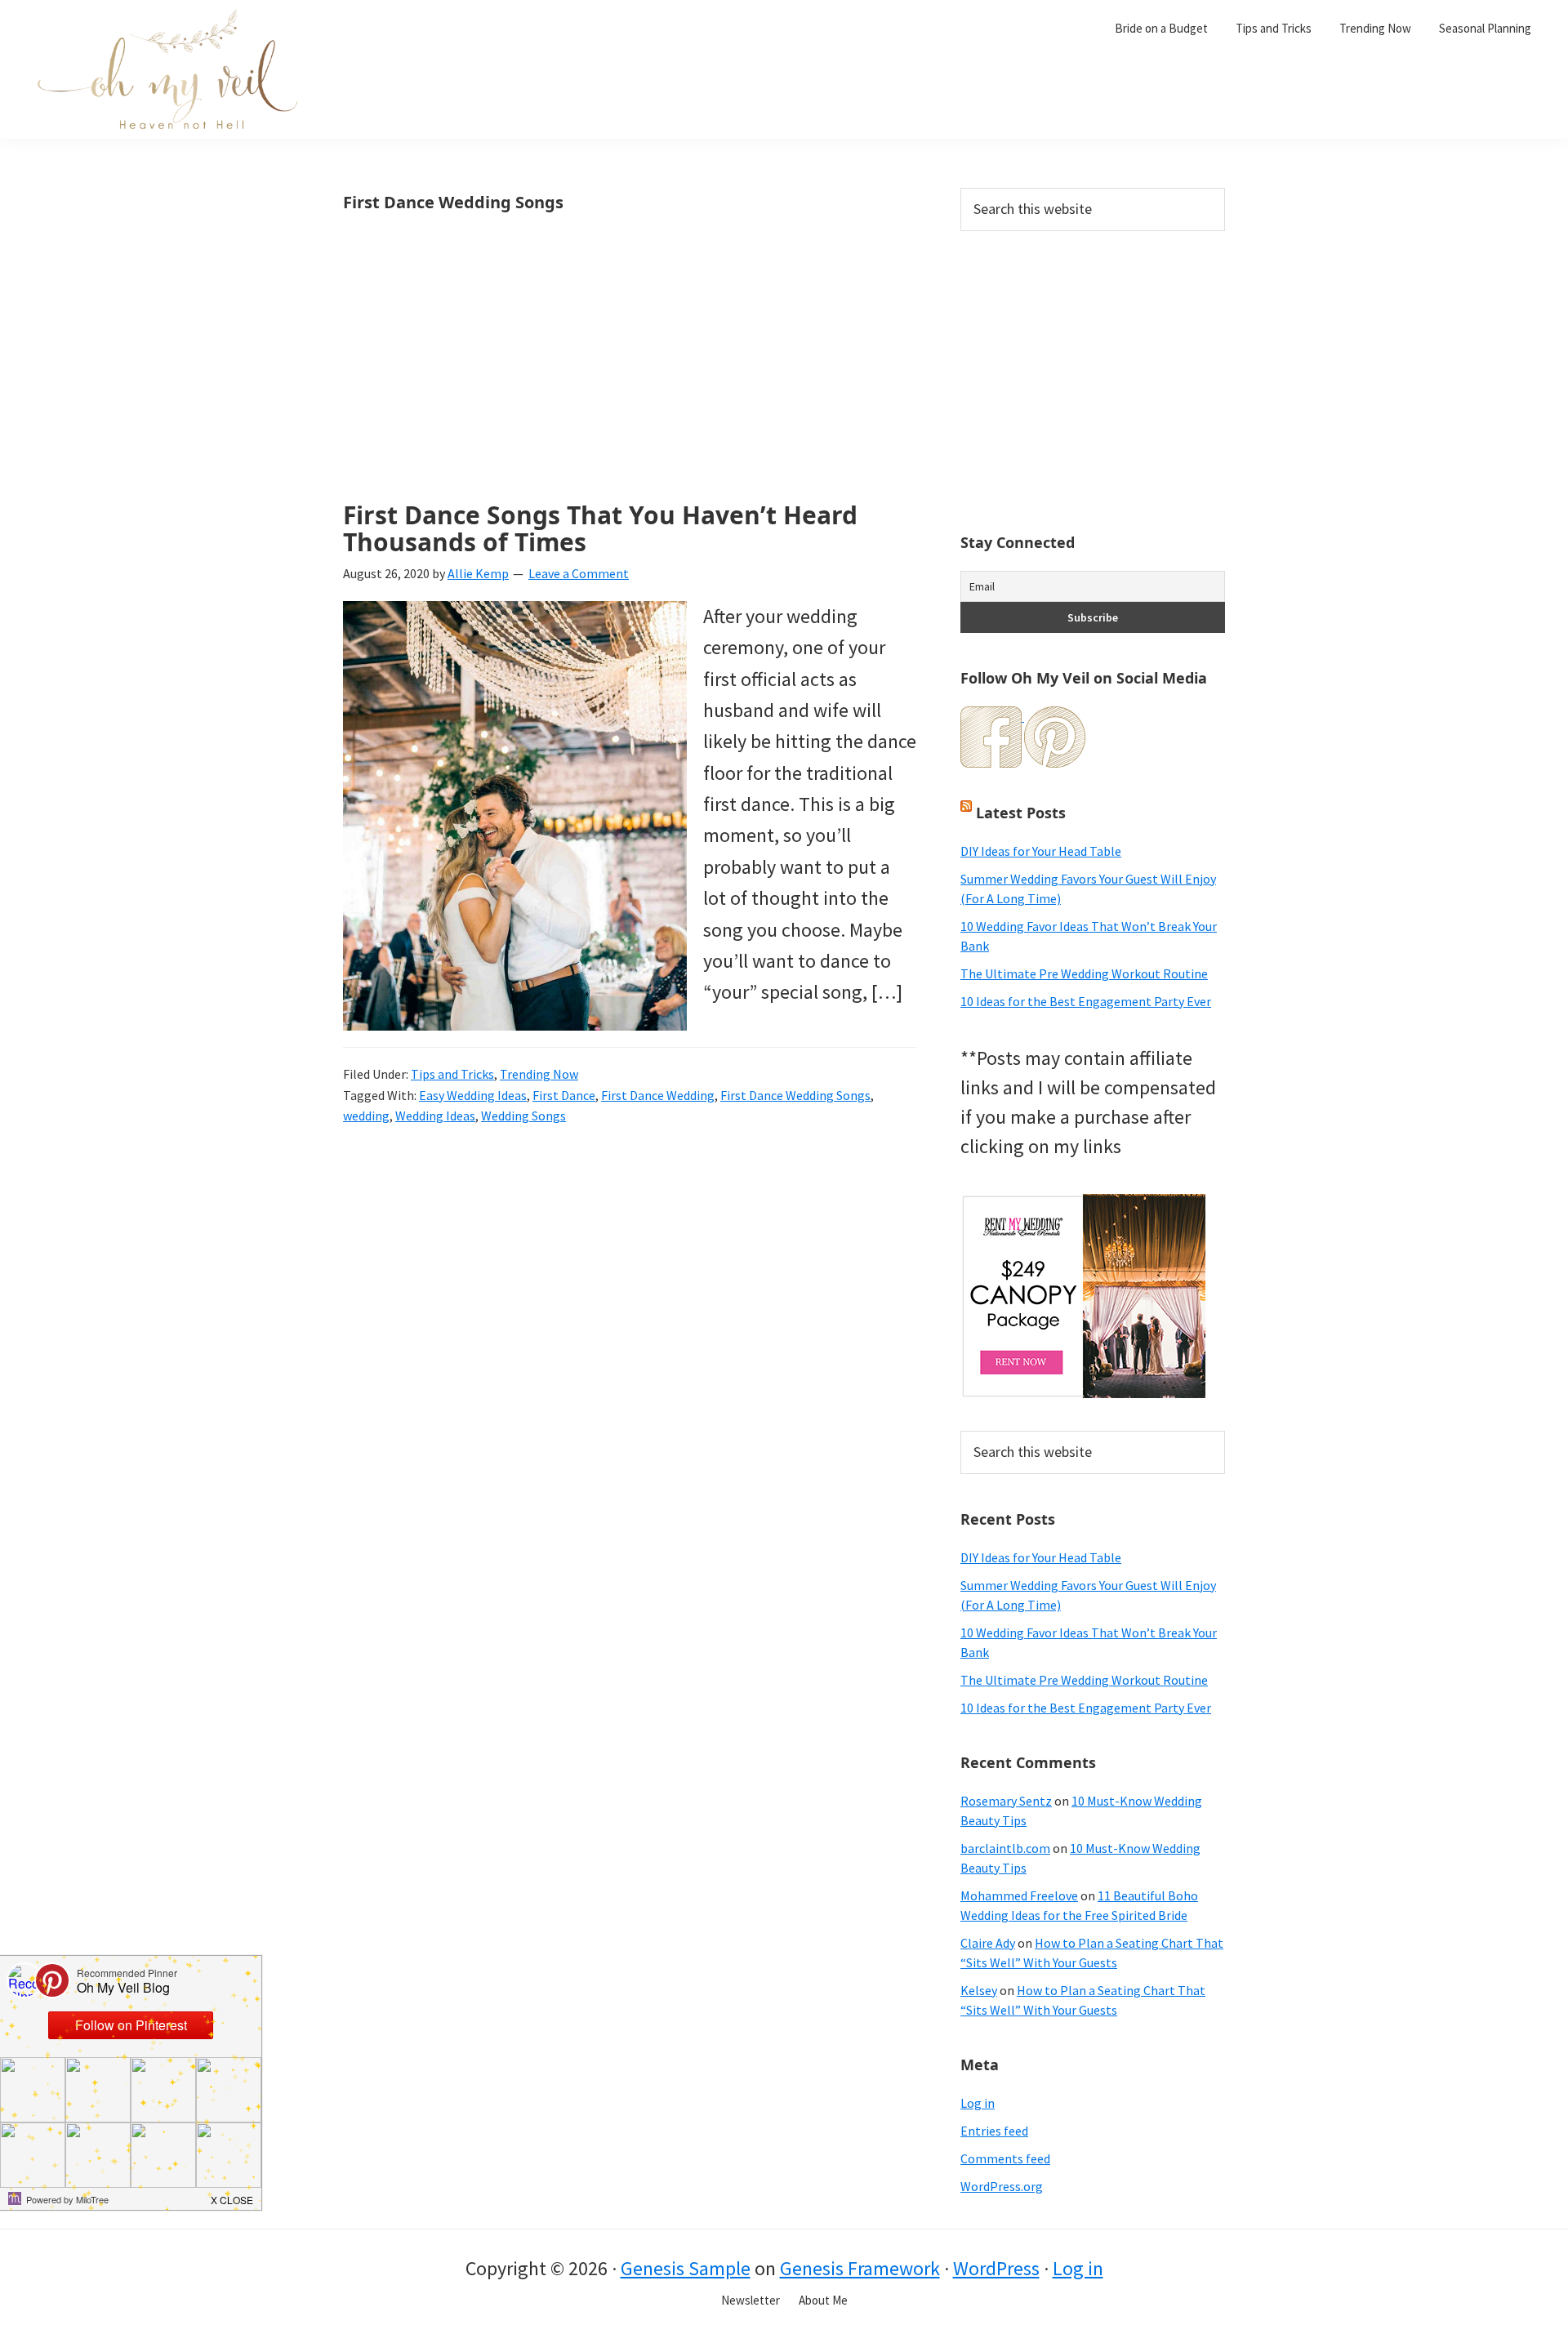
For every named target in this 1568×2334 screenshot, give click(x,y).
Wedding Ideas (435, 1116)
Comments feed (1005, 2158)
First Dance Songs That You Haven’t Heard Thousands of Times (600, 528)
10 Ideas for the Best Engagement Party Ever (1086, 1001)
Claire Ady (988, 1943)
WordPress (996, 2268)
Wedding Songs (523, 1116)
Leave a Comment (579, 573)
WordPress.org (1002, 2186)
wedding (366, 1116)
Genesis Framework (860, 2268)
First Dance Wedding (658, 1095)
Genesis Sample (686, 2268)
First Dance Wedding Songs (795, 1095)
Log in (978, 2103)
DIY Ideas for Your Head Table (1041, 851)
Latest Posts (1021, 813)
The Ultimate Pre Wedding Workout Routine (1084, 973)
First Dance (564, 1095)
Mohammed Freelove (1019, 1895)
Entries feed (994, 2131)
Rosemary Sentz (1006, 1801)
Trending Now (539, 1074)
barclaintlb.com (1005, 1848)
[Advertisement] (630, 381)
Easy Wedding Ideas (473, 1095)
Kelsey (979, 1990)
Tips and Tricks (452, 1074)
